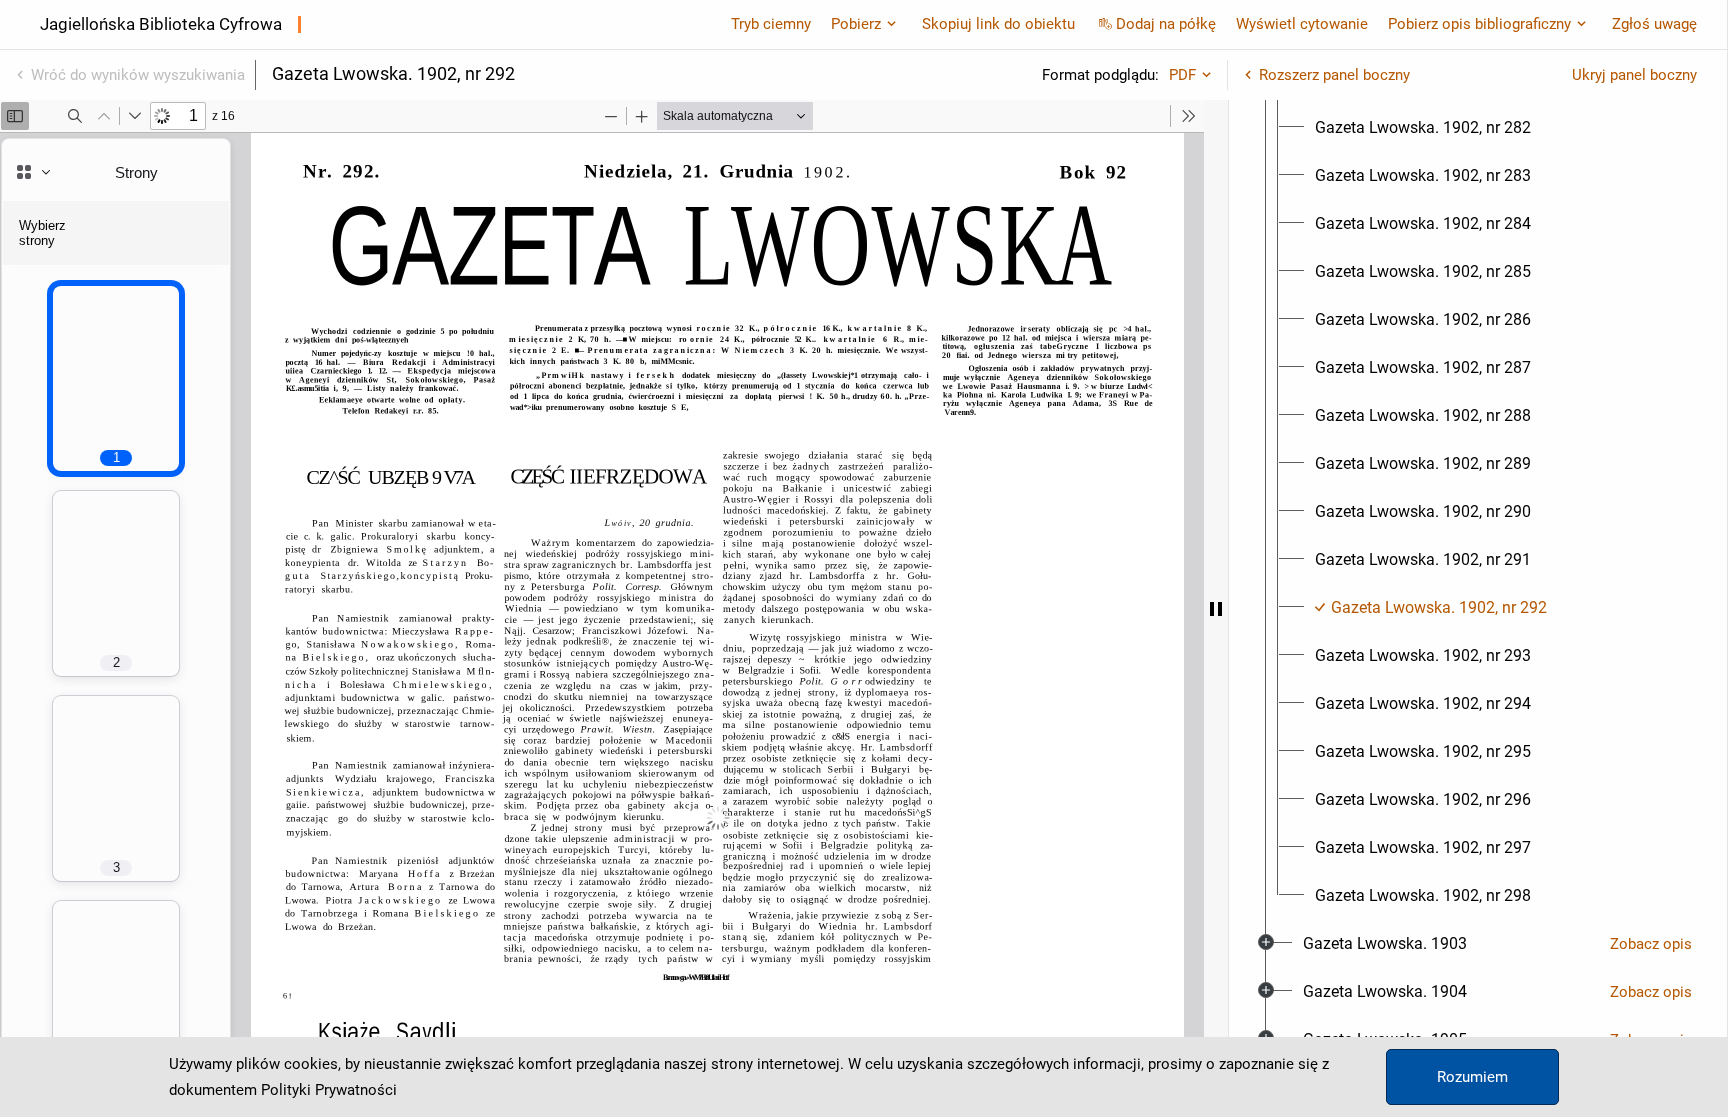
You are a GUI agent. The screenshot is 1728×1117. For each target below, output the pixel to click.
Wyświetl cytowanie (1302, 24)
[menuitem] (1423, 128)
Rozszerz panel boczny (1334, 75)
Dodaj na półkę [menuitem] (1166, 24)
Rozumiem (1472, 1077)
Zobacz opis (1651, 944)
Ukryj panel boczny (1634, 75)
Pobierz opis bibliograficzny (1479, 24)
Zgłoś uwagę (1654, 24)
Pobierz (856, 24)
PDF (1182, 75)
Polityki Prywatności (329, 1090)
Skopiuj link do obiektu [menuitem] (998, 24)
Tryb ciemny (771, 24)
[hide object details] (1216, 608)
